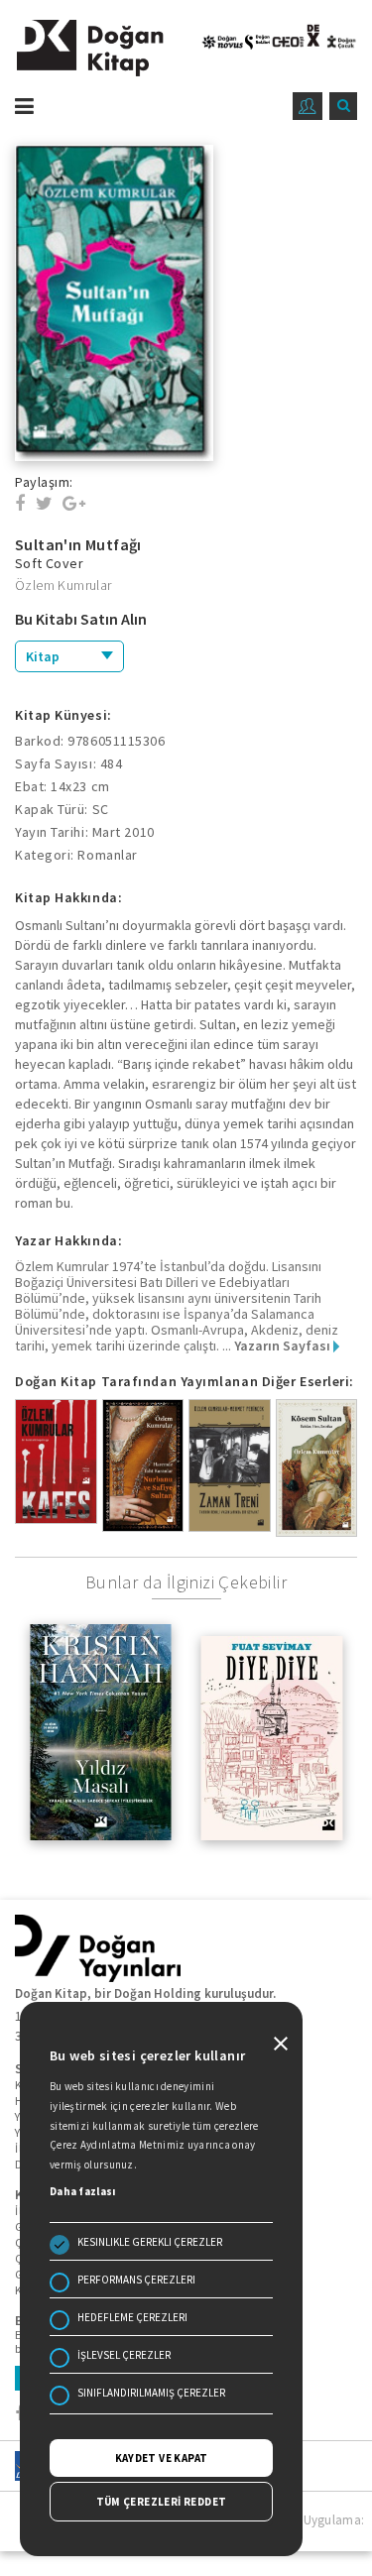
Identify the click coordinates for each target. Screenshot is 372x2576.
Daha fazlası (83, 2191)
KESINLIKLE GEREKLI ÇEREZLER (150, 2242)
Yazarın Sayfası (284, 1346)
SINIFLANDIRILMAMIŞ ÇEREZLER (151, 2393)
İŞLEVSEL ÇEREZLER (124, 2355)
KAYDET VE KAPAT (162, 2458)
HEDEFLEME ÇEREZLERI (132, 2317)
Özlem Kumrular (63, 585)
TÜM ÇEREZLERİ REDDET (162, 2502)
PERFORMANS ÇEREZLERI (136, 2280)
